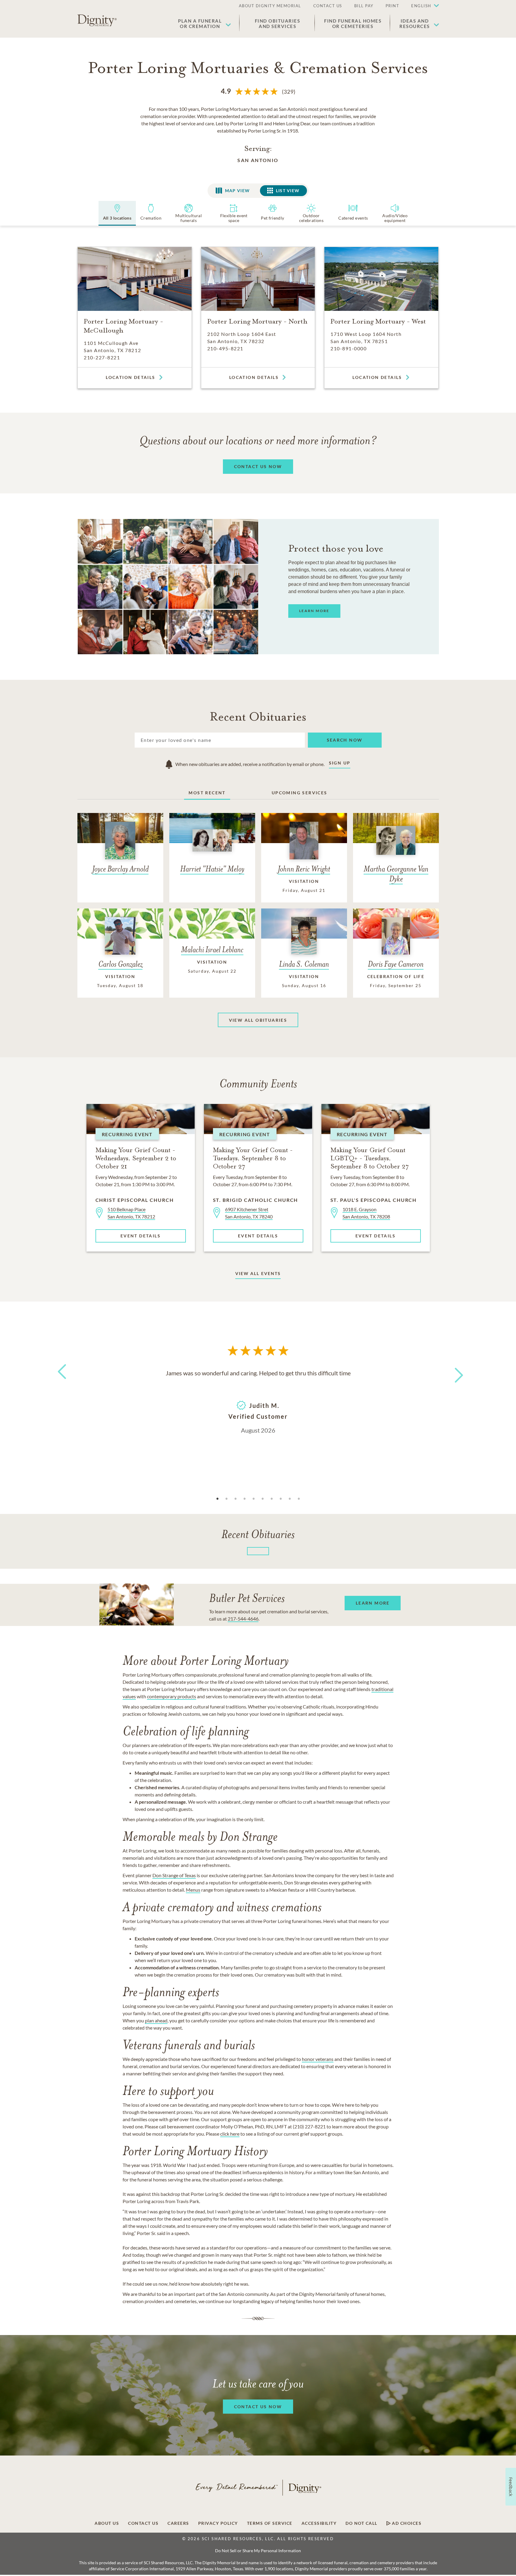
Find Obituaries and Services (278, 23)
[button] (422, 6)
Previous (61, 1383)
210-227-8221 (102, 357)
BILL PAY (364, 6)
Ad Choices (406, 2523)
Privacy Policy (218, 2523)
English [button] (421, 6)
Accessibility (319, 2523)
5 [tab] (254, 1499)
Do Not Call (361, 2523)
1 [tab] (217, 1499)
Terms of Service (270, 2523)
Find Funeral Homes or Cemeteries (353, 23)
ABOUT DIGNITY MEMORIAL (270, 6)
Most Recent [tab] (207, 793)
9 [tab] (290, 1499)
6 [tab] (263, 1499)
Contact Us (143, 2523)
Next (453, 1371)
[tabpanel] (258, 1401)
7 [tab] (272, 1499)
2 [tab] (227, 1499)
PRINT (392, 6)
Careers (178, 2523)
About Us (107, 2523)
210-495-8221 (225, 348)
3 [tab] (236, 1499)
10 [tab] (299, 1499)
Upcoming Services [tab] (300, 793)
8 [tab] (281, 1499)
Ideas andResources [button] (415, 23)
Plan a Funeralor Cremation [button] (200, 23)
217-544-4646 (243, 1619)
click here (230, 2134)
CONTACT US (328, 6)
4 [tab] (245, 1499)
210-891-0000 (349, 348)
